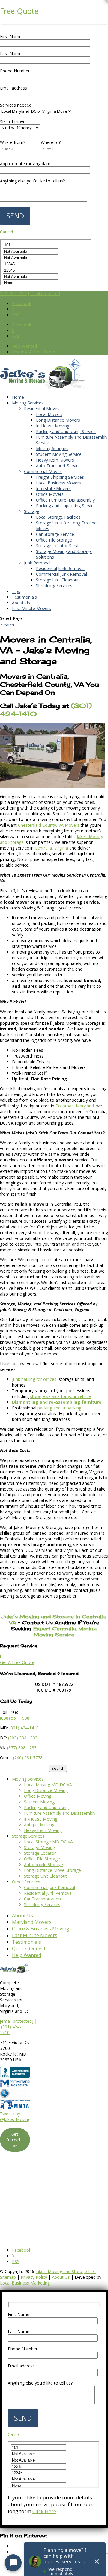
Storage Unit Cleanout (57, 580)
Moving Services (28, 403)
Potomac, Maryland (75, 1106)
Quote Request (29, 1949)
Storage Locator (40, 1853)
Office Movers (50, 494)
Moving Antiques (52, 449)
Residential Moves (42, 409)
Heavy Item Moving (43, 1830)
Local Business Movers (58, 483)
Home (18, 397)
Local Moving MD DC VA (48, 1785)
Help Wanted (24, 346)
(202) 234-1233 (23, 1738)
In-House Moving (53, 426)
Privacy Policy (34, 2277)
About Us (21, 603)
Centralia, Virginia (51, 848)
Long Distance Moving (46, 1790)
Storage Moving (39, 1847)
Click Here (44, 2511)
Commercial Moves (43, 471)
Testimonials (24, 597)
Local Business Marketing (25, 2283)
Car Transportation (42, 1899)
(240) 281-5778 (28, 1758)
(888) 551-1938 (15, 1718)
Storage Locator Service (59, 546)
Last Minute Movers (31, 608)
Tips (16, 591)
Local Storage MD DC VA (48, 1842)
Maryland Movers (32, 1922)
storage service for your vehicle (60, 1396)
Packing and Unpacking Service (66, 431)
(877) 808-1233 (22, 1748)
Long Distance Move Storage (52, 1870)
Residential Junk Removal (60, 568)
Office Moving (38, 1796)
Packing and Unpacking (46, 1807)
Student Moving (39, 1802)
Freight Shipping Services (60, 477)
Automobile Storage (43, 1865)
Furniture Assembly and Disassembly (60, 1813)
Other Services (26, 1882)
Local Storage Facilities (58, 517)
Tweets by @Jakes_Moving (15, 2117)
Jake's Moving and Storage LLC (66, 2271)
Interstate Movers (53, 488)
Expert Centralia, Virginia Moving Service (65, 1631)
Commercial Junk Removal (61, 574)
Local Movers (49, 414)
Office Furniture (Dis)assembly (65, 500)
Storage (32, 511)
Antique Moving (39, 1825)
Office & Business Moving (41, 1929)
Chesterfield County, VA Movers (49, 825)
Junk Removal (37, 563)
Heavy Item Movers (55, 460)
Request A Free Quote (34, 352)
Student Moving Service (59, 454)
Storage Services (28, 1836)
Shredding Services (54, 586)
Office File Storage (54, 540)
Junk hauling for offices (34, 1379)
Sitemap (8, 2277)
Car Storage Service (55, 534)
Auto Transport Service (58, 466)
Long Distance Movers (58, 420)
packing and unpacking (59, 1408)
